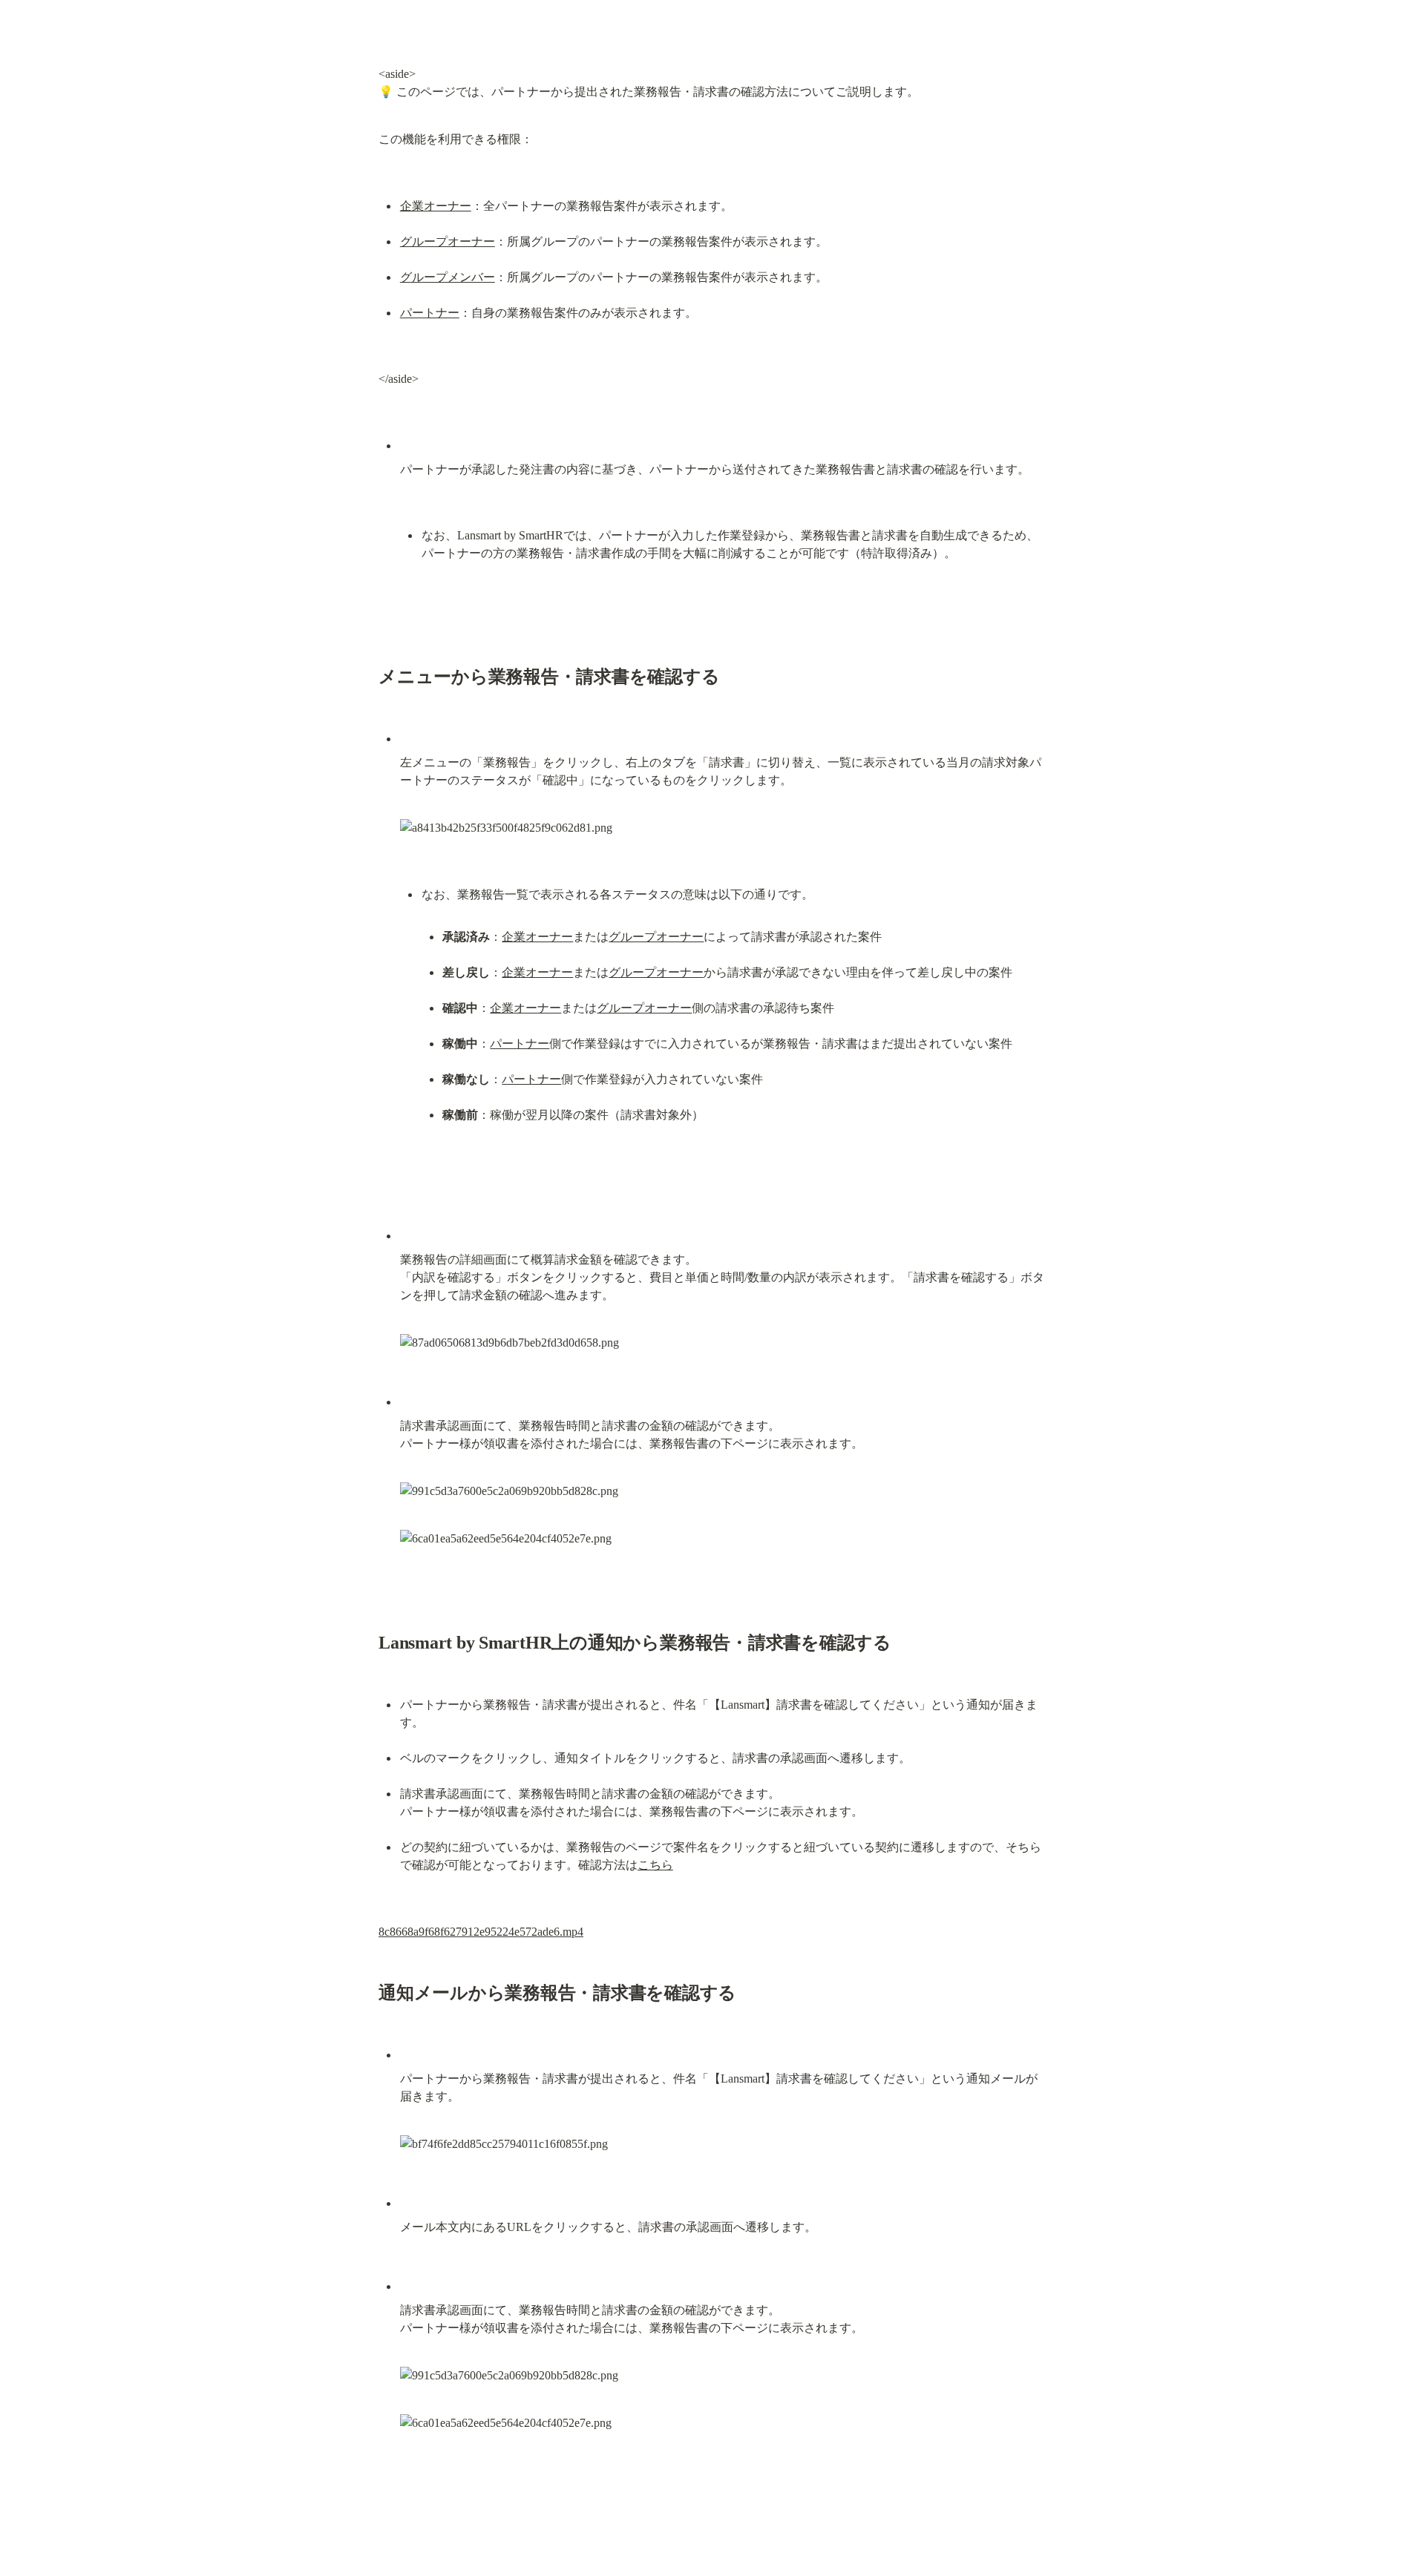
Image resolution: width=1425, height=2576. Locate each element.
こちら (655, 1865)
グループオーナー (448, 241)
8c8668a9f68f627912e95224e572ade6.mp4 (481, 1932)
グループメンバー (448, 277)
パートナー (430, 313)
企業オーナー (436, 206)
